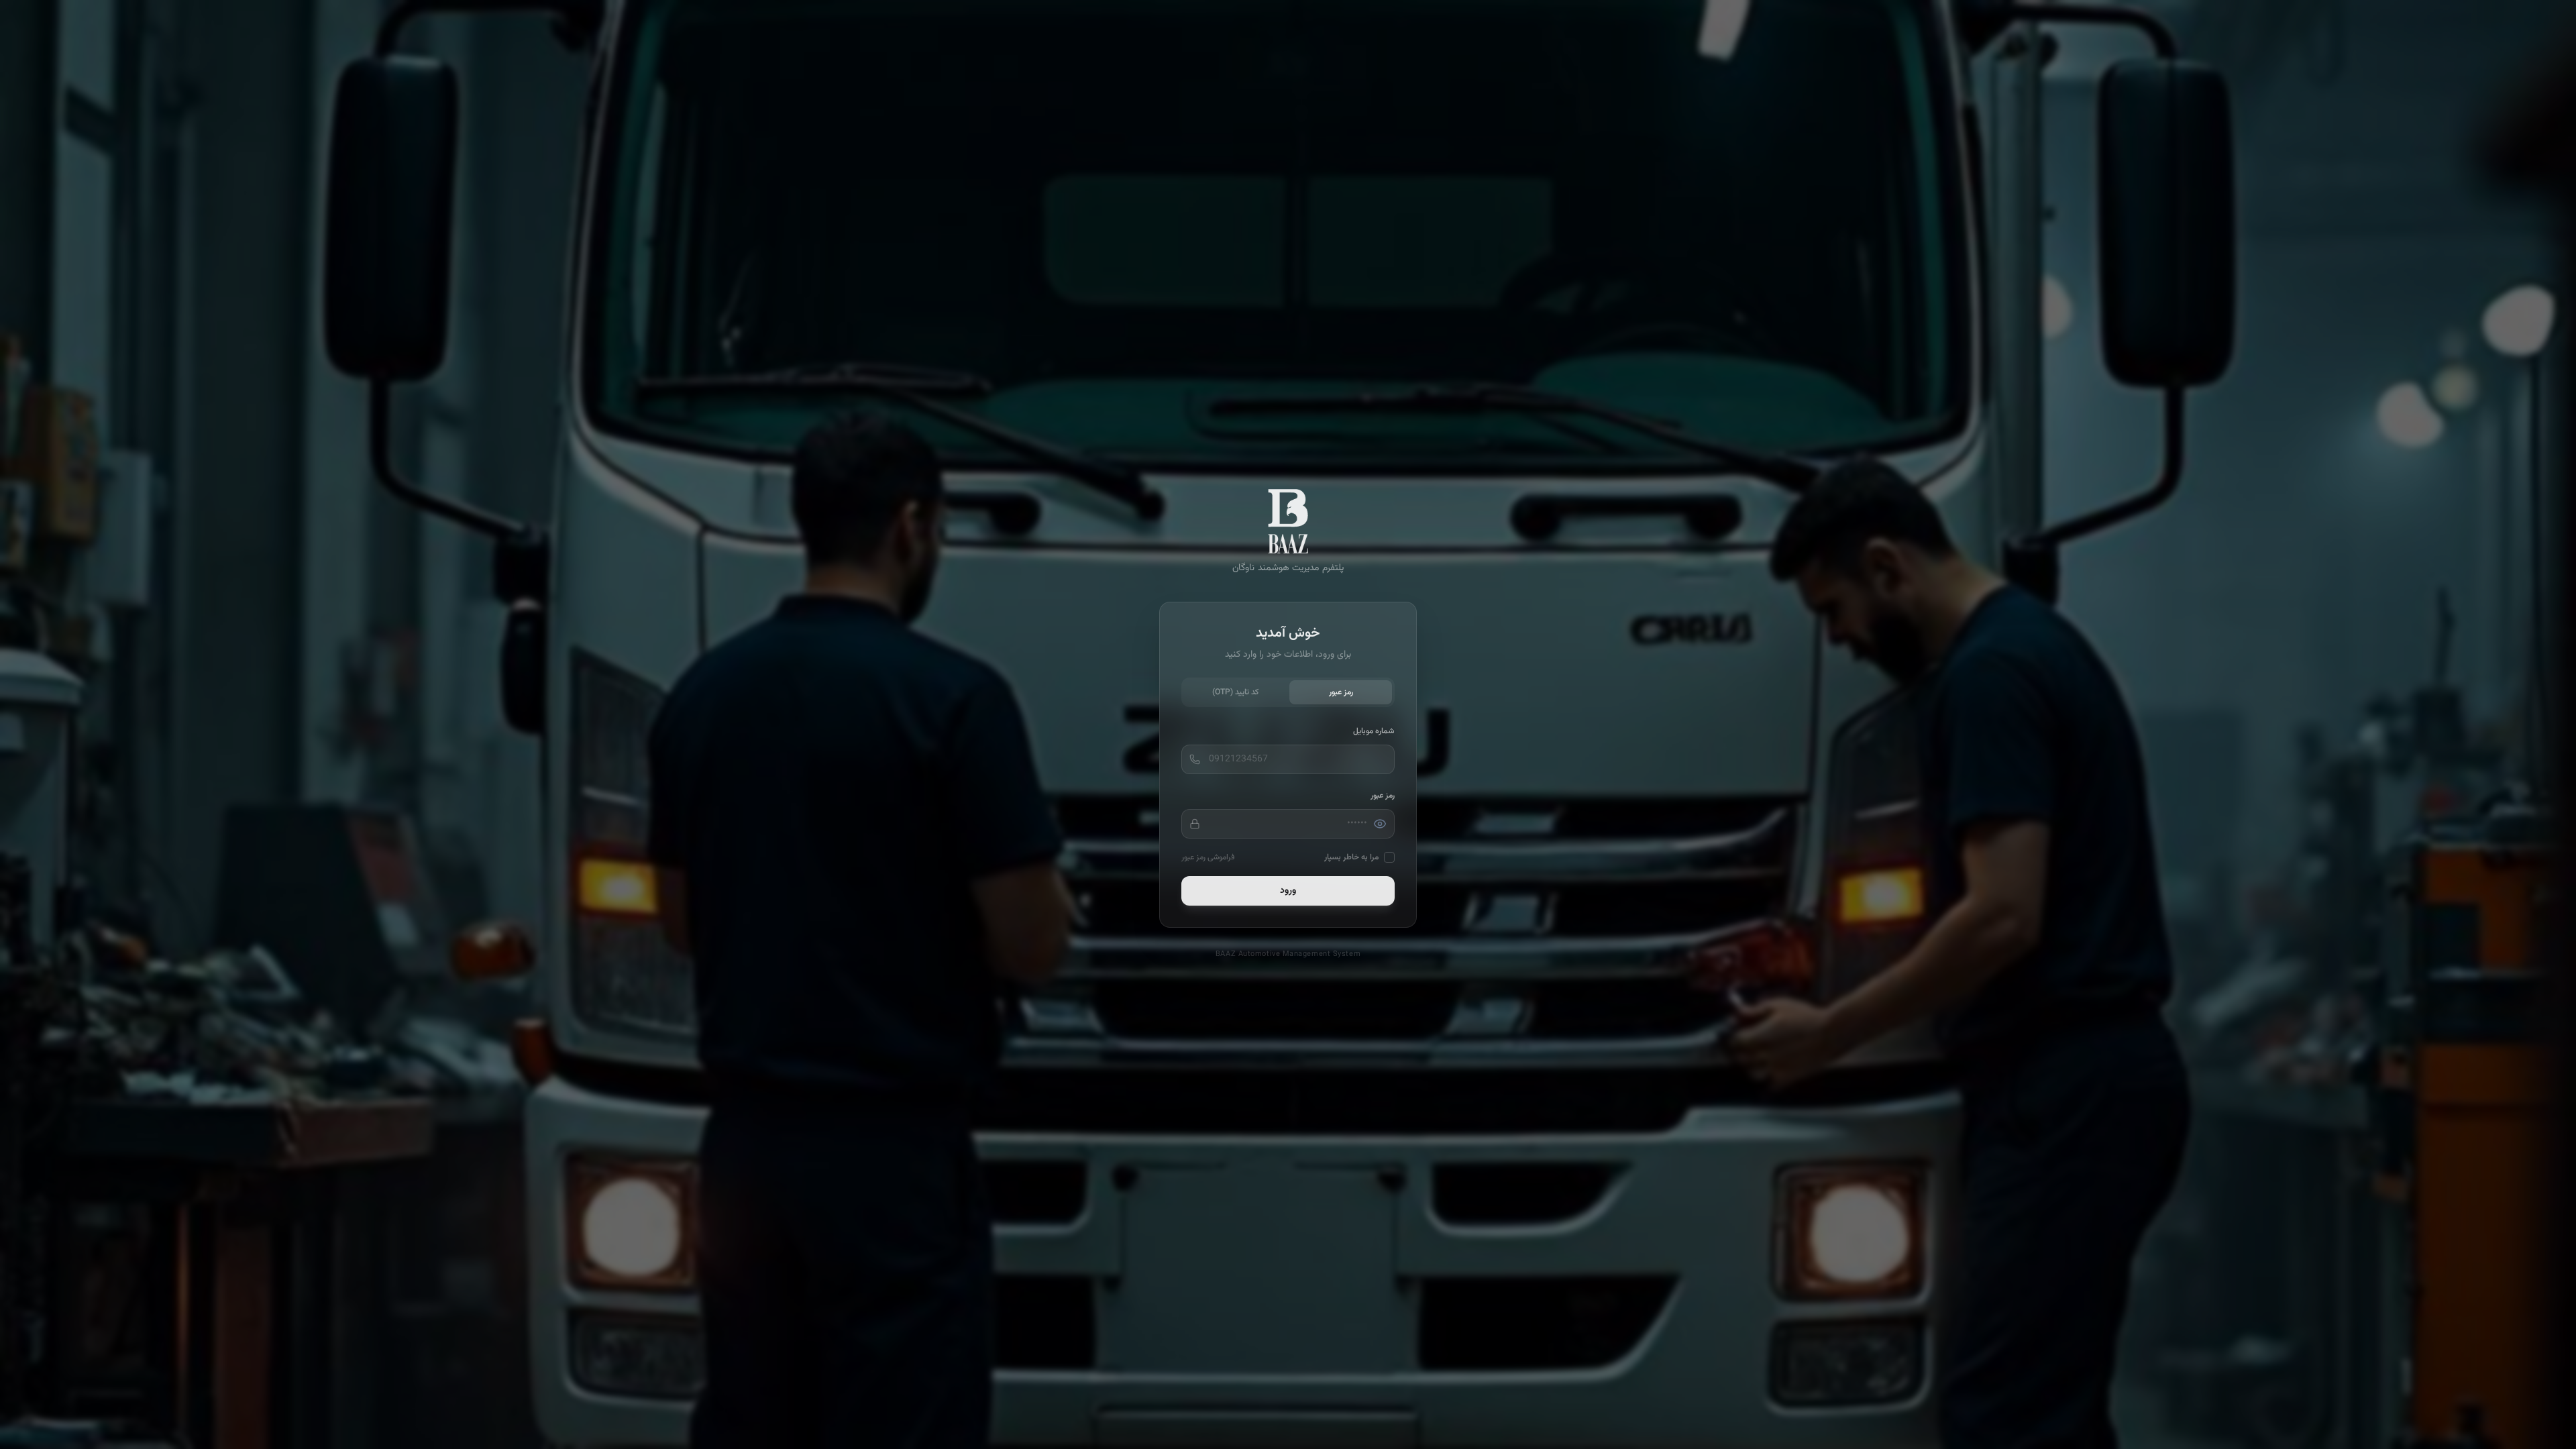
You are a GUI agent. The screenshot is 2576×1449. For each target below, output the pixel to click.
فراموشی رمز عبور (1208, 857)
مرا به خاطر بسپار (1351, 857)
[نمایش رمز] (1380, 824)
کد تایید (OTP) (1235, 692)
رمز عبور (1341, 692)
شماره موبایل (1374, 731)
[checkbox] (1389, 857)
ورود (1288, 891)
